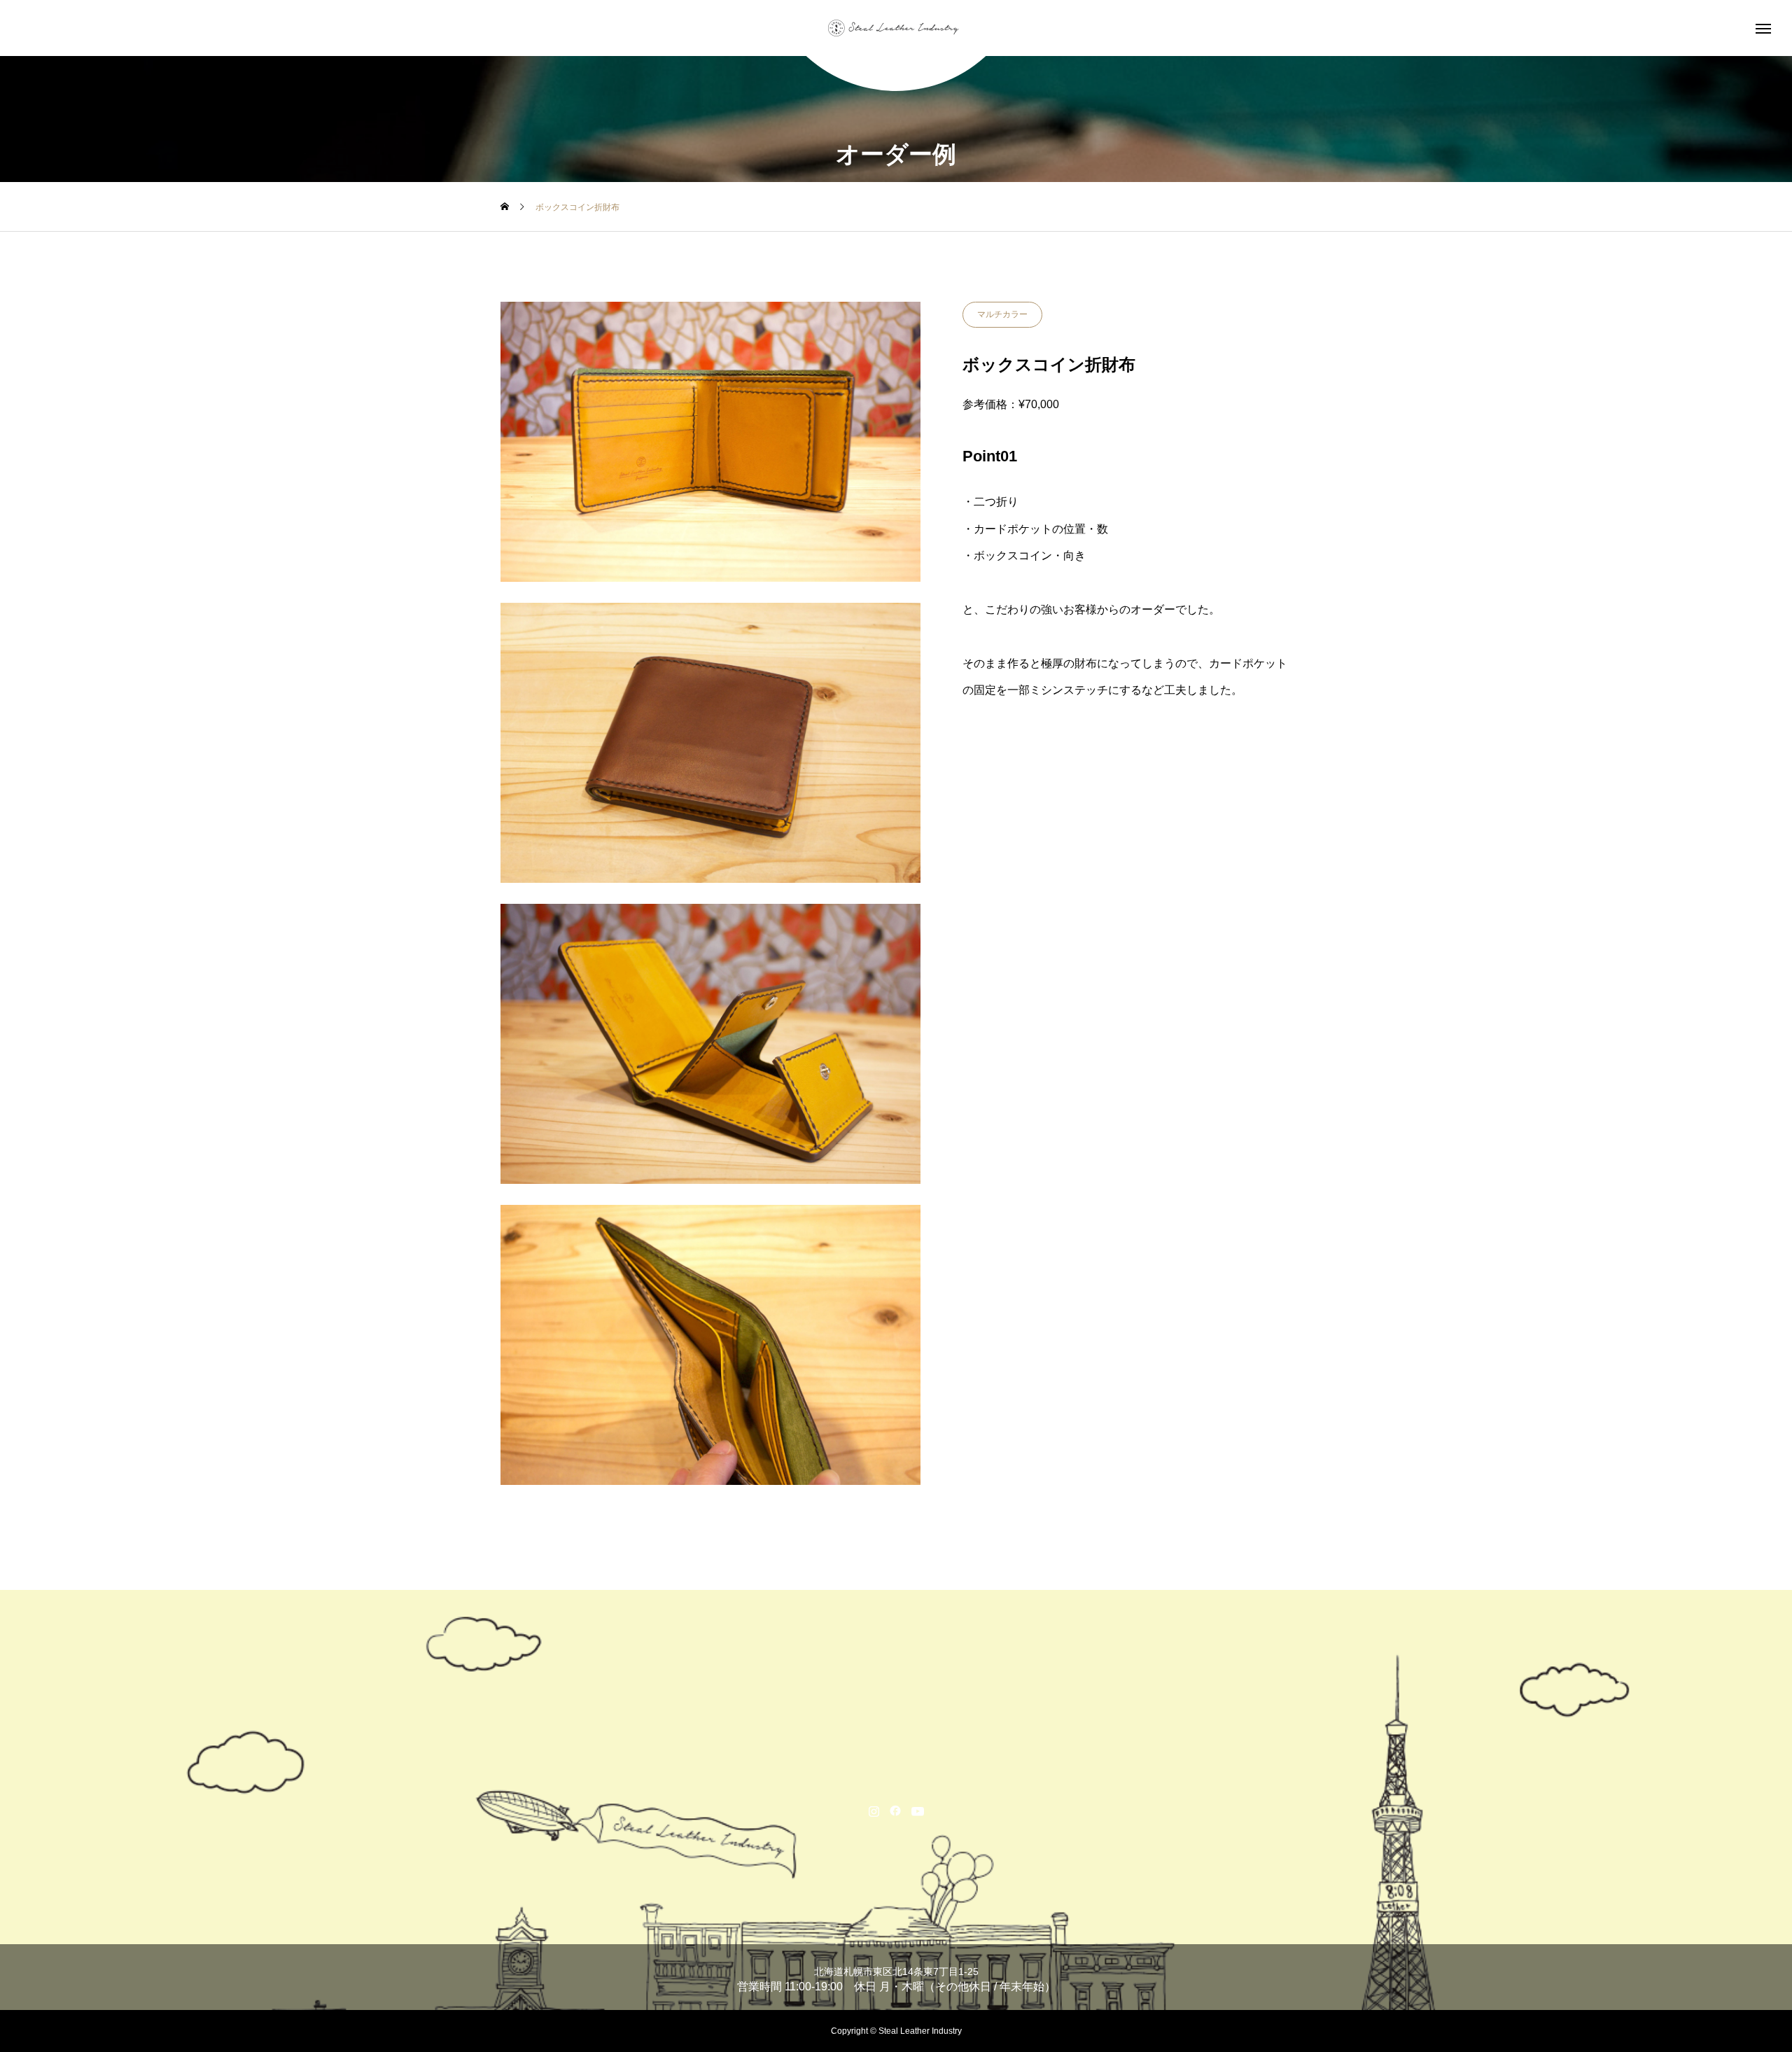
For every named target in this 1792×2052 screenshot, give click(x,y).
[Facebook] (896, 1810)
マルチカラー (1002, 314)
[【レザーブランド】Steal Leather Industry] (896, 28)
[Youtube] (918, 1810)
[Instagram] (874, 1810)
